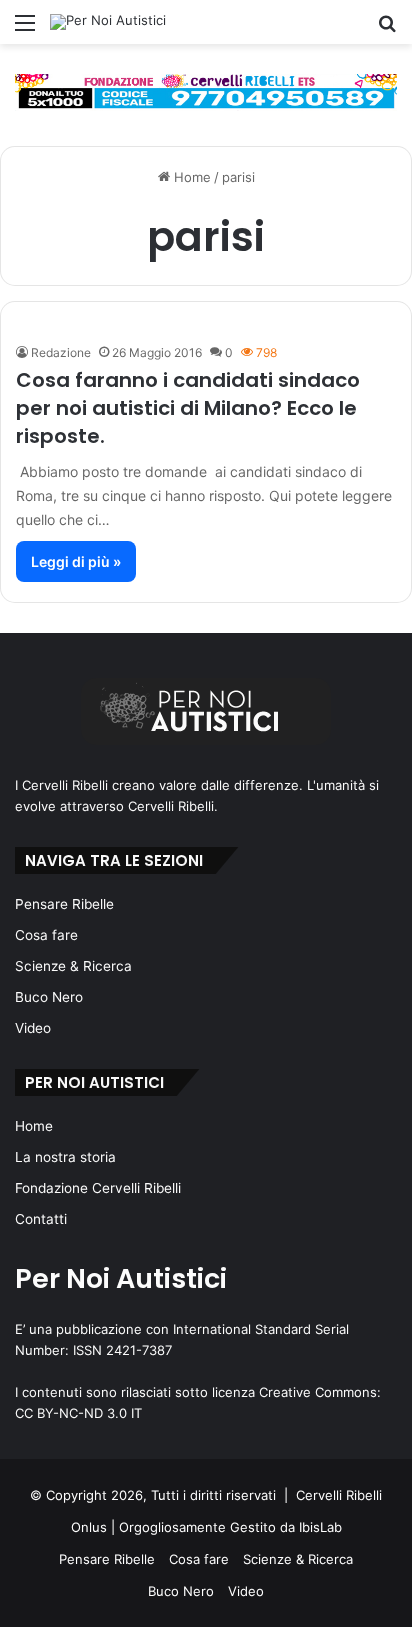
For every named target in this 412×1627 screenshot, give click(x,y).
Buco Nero (49, 997)
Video (33, 1028)
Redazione (61, 352)
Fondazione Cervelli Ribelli (98, 1188)
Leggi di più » (76, 561)
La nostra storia (65, 1157)
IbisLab (320, 1527)
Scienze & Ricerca (73, 966)
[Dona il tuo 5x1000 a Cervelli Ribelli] (206, 91)
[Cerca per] (387, 29)
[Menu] (25, 29)
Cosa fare (46, 935)
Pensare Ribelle (64, 904)
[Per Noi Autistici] (108, 22)
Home (190, 177)
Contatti (41, 1219)
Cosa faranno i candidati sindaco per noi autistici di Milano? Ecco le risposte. (188, 408)
